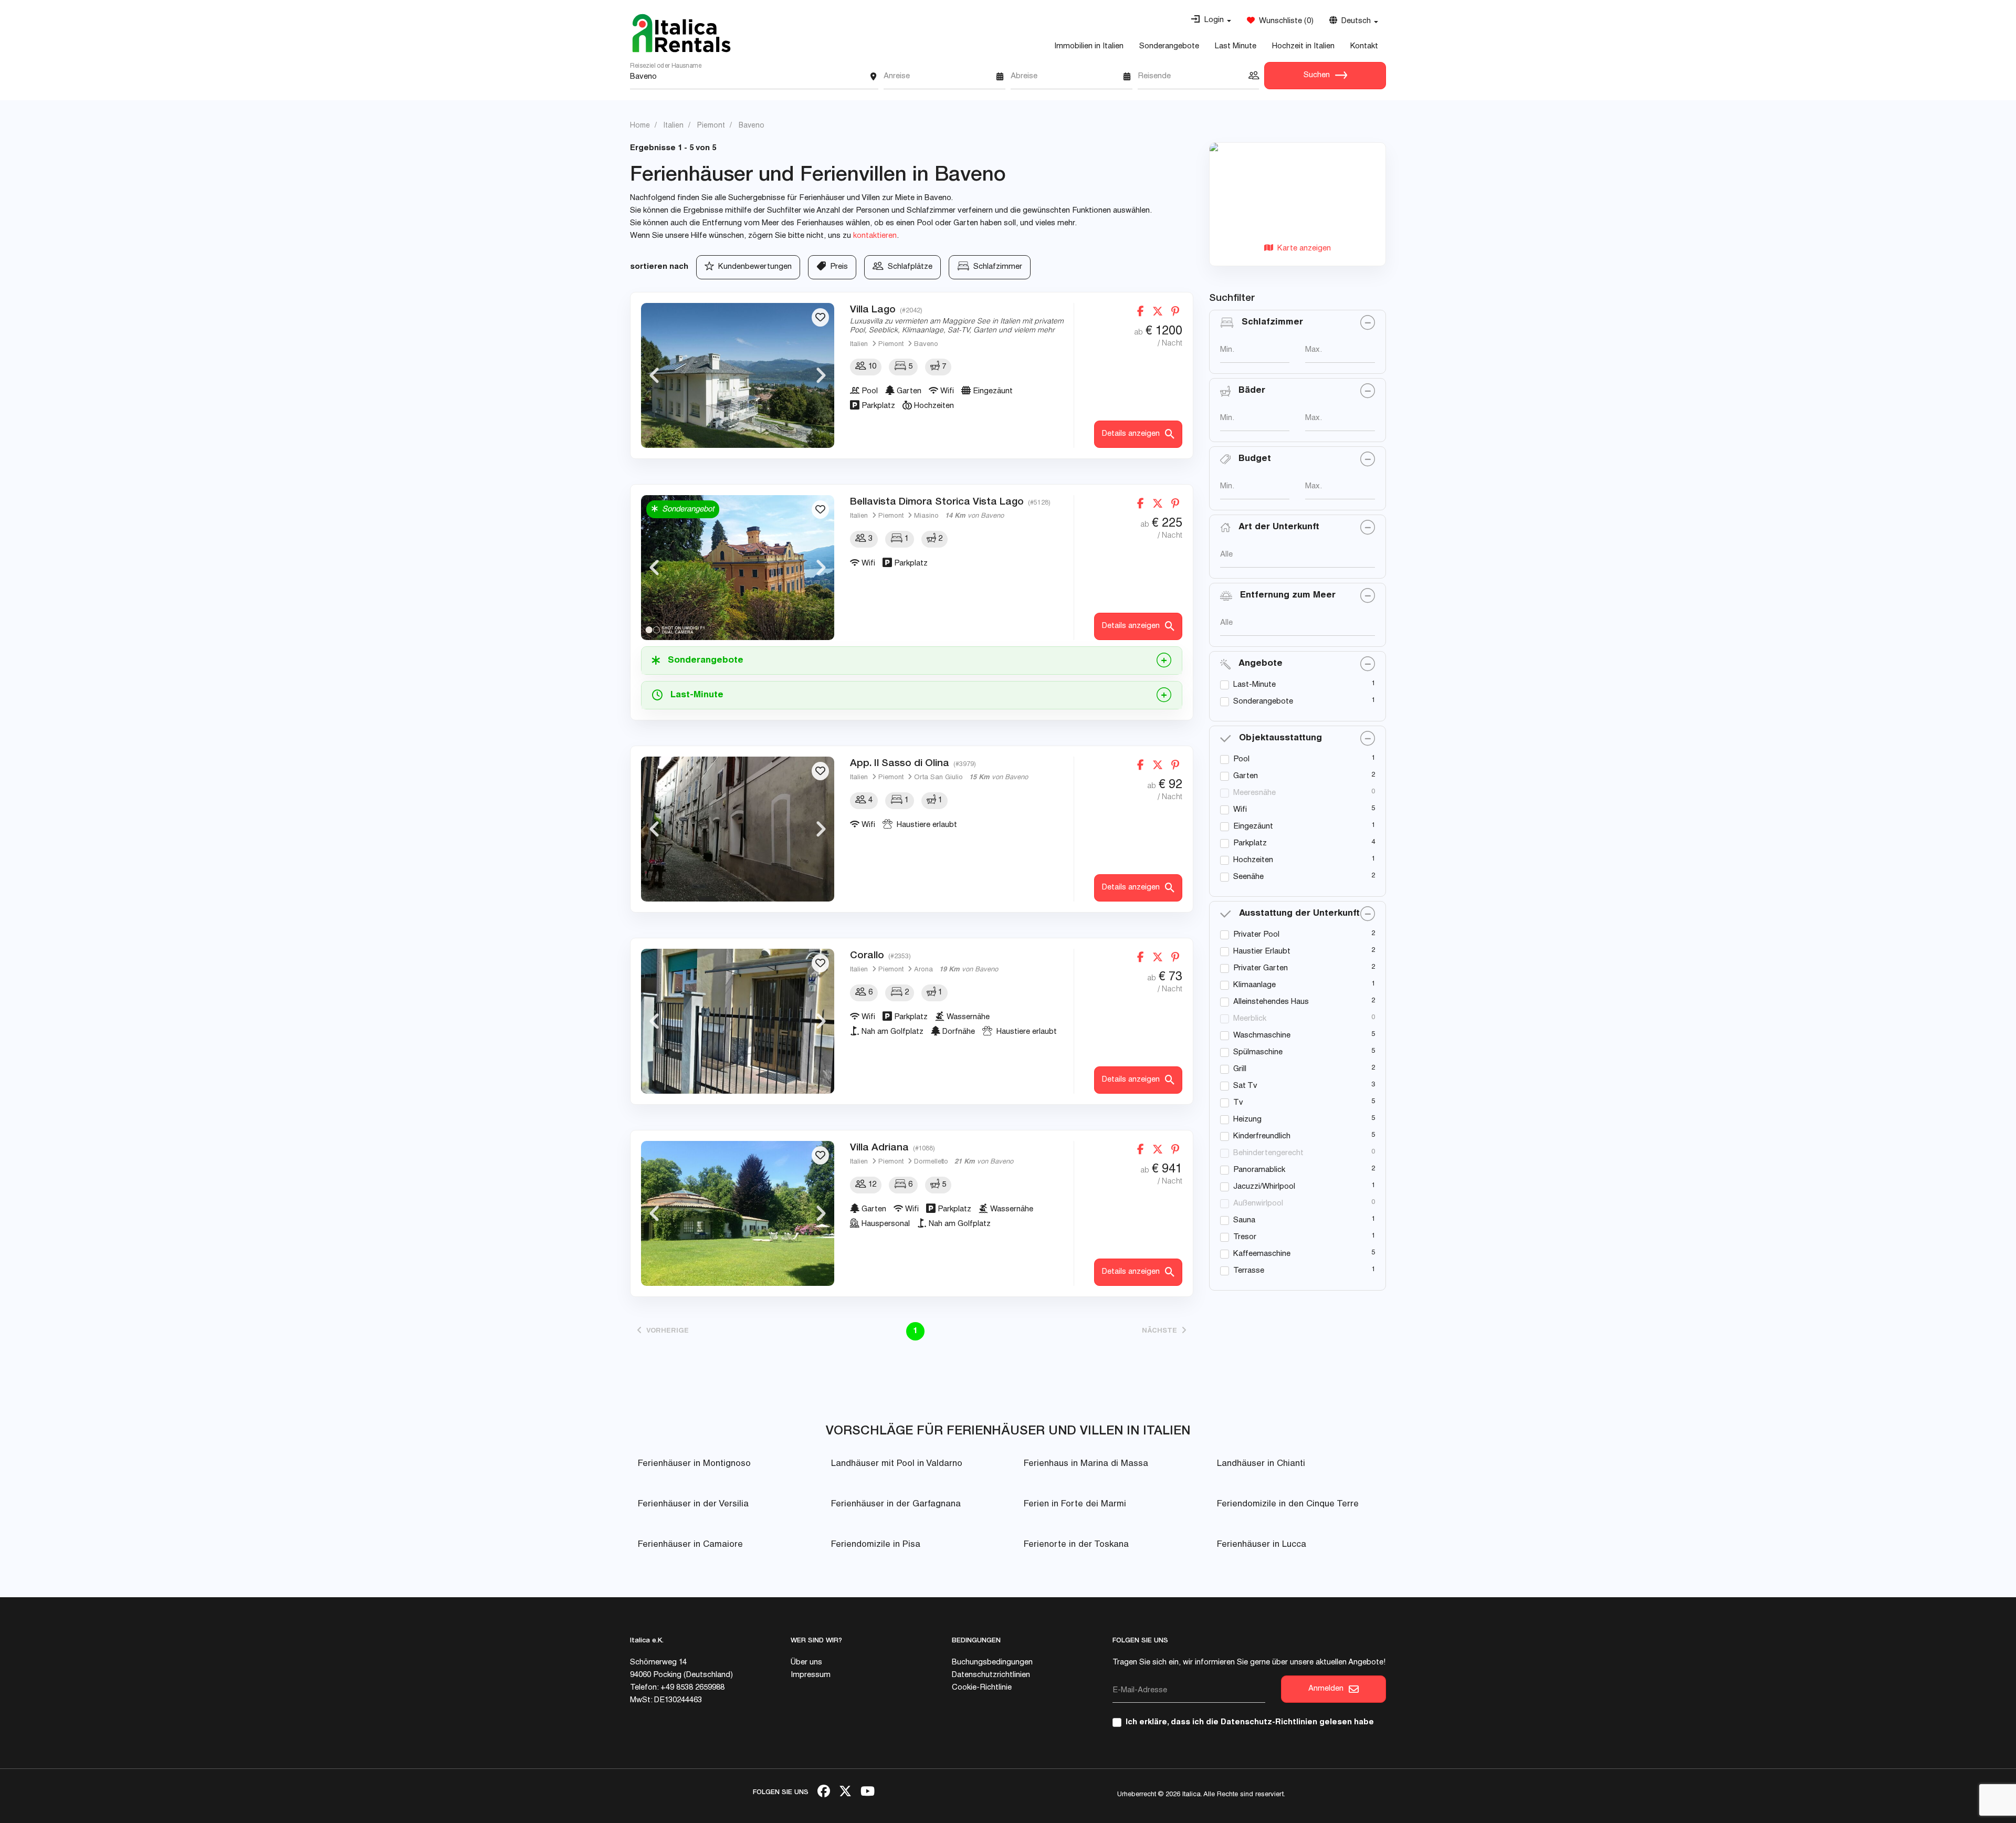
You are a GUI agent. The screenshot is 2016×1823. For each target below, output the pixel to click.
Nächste (1162, 1331)
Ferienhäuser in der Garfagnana (896, 1505)
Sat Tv (1245, 1086)
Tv (1238, 1103)
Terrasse (1249, 1271)
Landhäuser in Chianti (1261, 1464)
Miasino (926, 516)
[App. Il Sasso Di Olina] (738, 829)
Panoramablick (1259, 1170)
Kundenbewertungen (753, 267)
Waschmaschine (1262, 1036)
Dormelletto (931, 1162)
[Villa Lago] (738, 375)
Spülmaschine (1258, 1052)
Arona (923, 970)
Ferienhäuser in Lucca (1262, 1545)
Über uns (806, 1663)
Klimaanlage (1254, 985)
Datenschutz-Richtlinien (1269, 1722)
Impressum (811, 1675)
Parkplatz (1250, 844)
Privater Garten (1261, 968)
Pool (1241, 759)
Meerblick (1250, 1019)
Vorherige (665, 1331)
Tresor (1245, 1237)
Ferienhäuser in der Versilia (693, 1505)
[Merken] (820, 317)
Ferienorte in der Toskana (1076, 1545)
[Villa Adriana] (738, 1213)
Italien (859, 345)
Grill (1240, 1069)
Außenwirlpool (1258, 1204)
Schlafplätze (908, 267)
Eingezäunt (1253, 827)
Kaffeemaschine (1262, 1254)
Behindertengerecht (1268, 1153)
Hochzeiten (1253, 860)
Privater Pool (1256, 935)
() (1284, 21)
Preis (837, 267)
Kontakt (1364, 46)
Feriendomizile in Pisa (876, 1545)
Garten (1246, 776)
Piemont (891, 345)
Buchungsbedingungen (992, 1663)
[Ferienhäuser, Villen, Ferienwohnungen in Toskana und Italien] (681, 33)
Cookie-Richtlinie (982, 1688)
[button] (1211, 20)
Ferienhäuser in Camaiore (690, 1545)
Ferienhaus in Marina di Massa (1086, 1464)
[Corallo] (738, 1021)
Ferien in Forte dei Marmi (1075, 1505)
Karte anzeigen (1302, 249)
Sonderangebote (1169, 46)
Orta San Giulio (938, 778)
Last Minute (1236, 46)
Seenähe (1248, 877)
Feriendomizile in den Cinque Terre (1288, 1505)
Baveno (926, 345)
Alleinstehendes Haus (1271, 1002)
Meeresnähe (1254, 793)
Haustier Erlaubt (1262, 952)
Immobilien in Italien (1089, 46)
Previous (654, 375)
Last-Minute (1254, 685)
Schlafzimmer (996, 267)
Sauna (1244, 1220)
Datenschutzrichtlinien (991, 1675)
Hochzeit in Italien (1303, 46)
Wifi (1240, 810)
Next (821, 375)
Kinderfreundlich (1262, 1136)
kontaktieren (875, 236)
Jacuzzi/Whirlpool (1264, 1187)
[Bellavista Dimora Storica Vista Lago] (738, 568)
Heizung (1247, 1120)
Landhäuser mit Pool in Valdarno (897, 1464)
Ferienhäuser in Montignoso (694, 1464)
